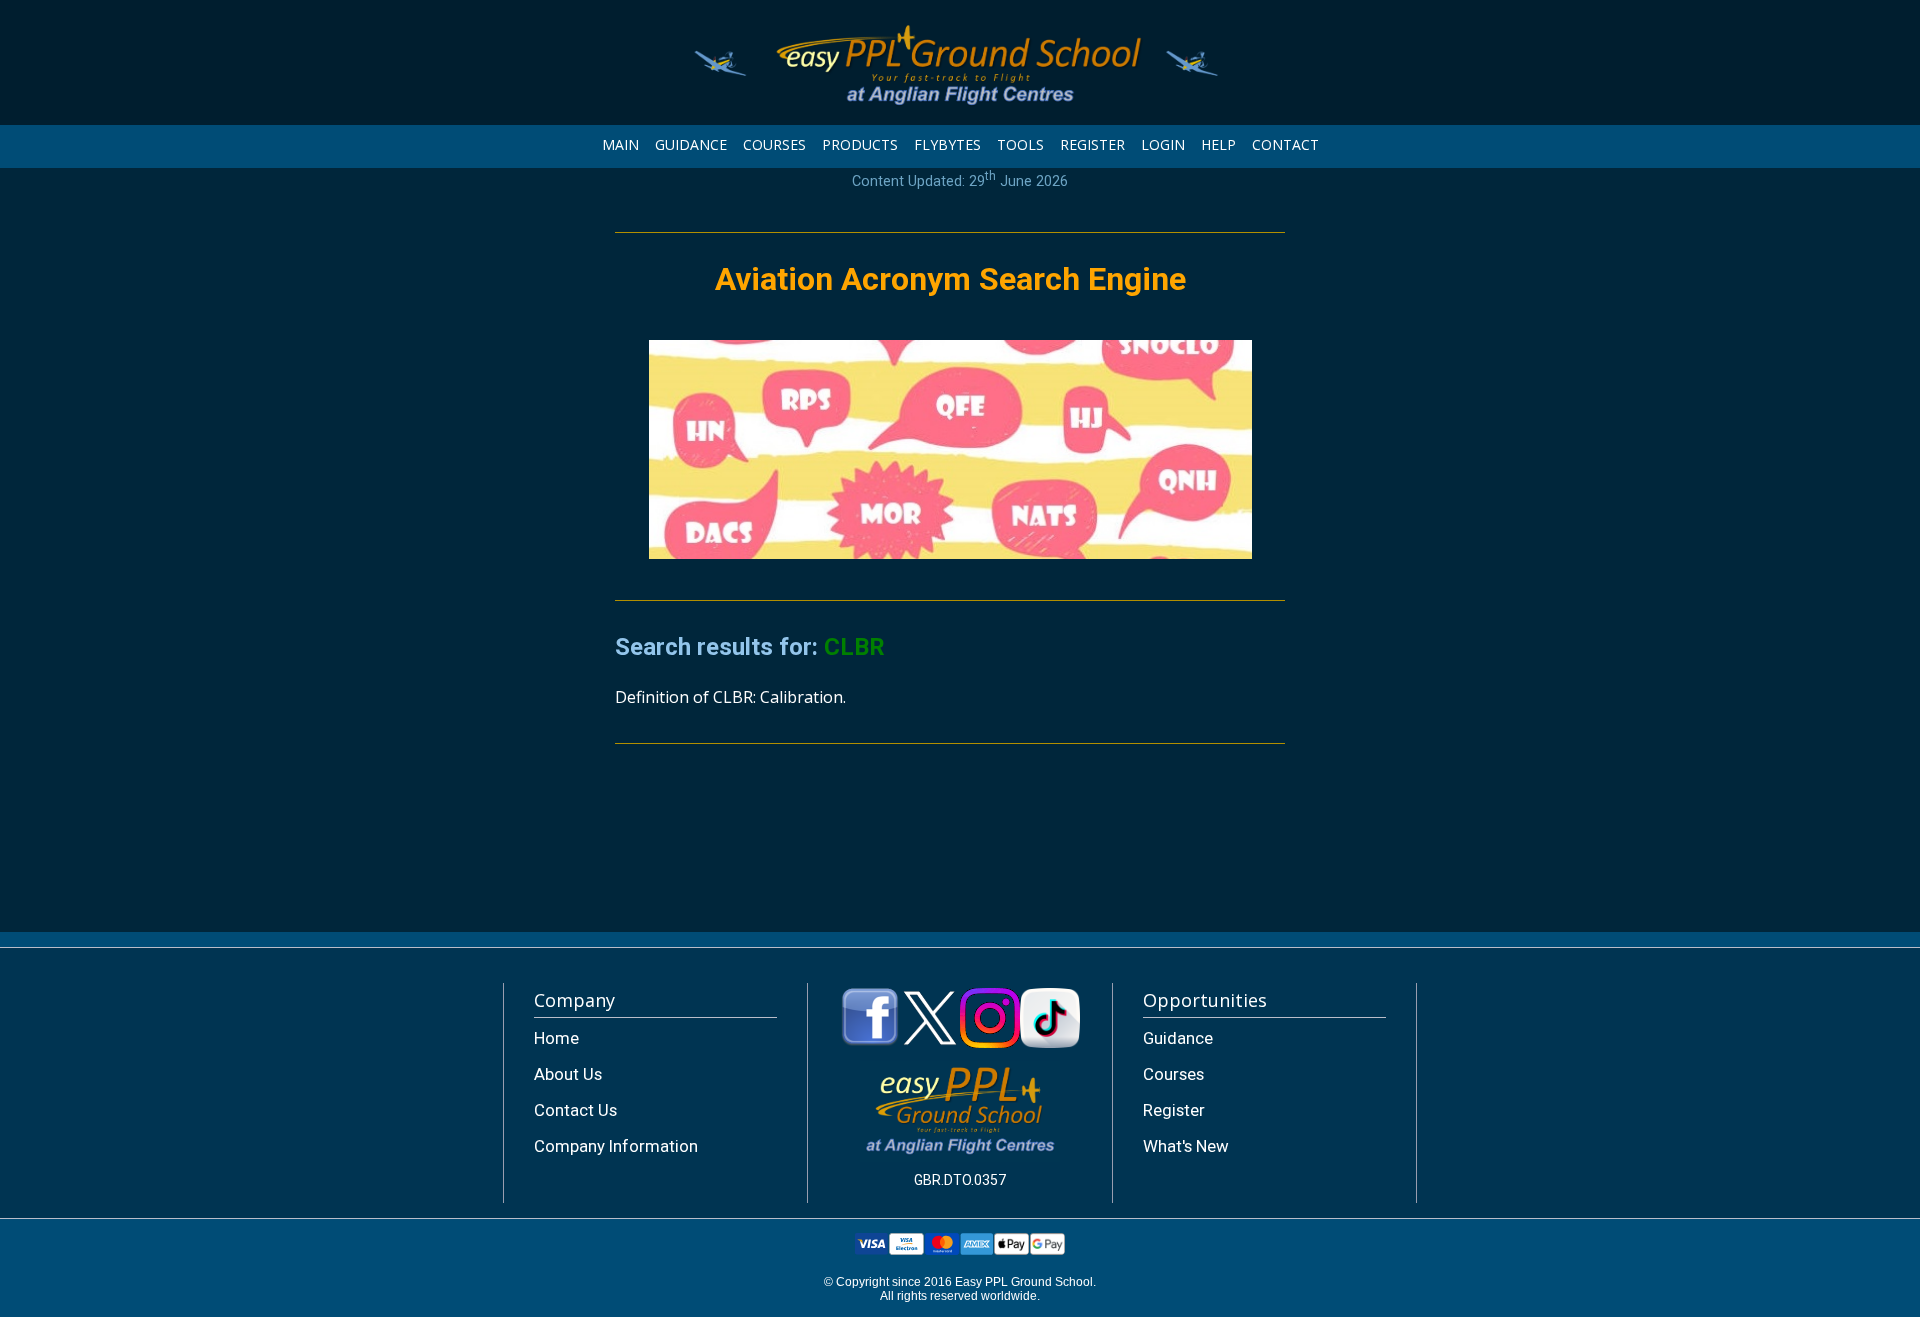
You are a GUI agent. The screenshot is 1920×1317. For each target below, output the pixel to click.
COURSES (774, 144)
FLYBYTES (947, 144)
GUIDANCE (691, 144)
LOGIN (1163, 144)
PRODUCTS (860, 144)
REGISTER (1092, 144)
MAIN (620, 144)
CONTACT (1285, 144)
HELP (1218, 144)
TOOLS (1020, 144)
